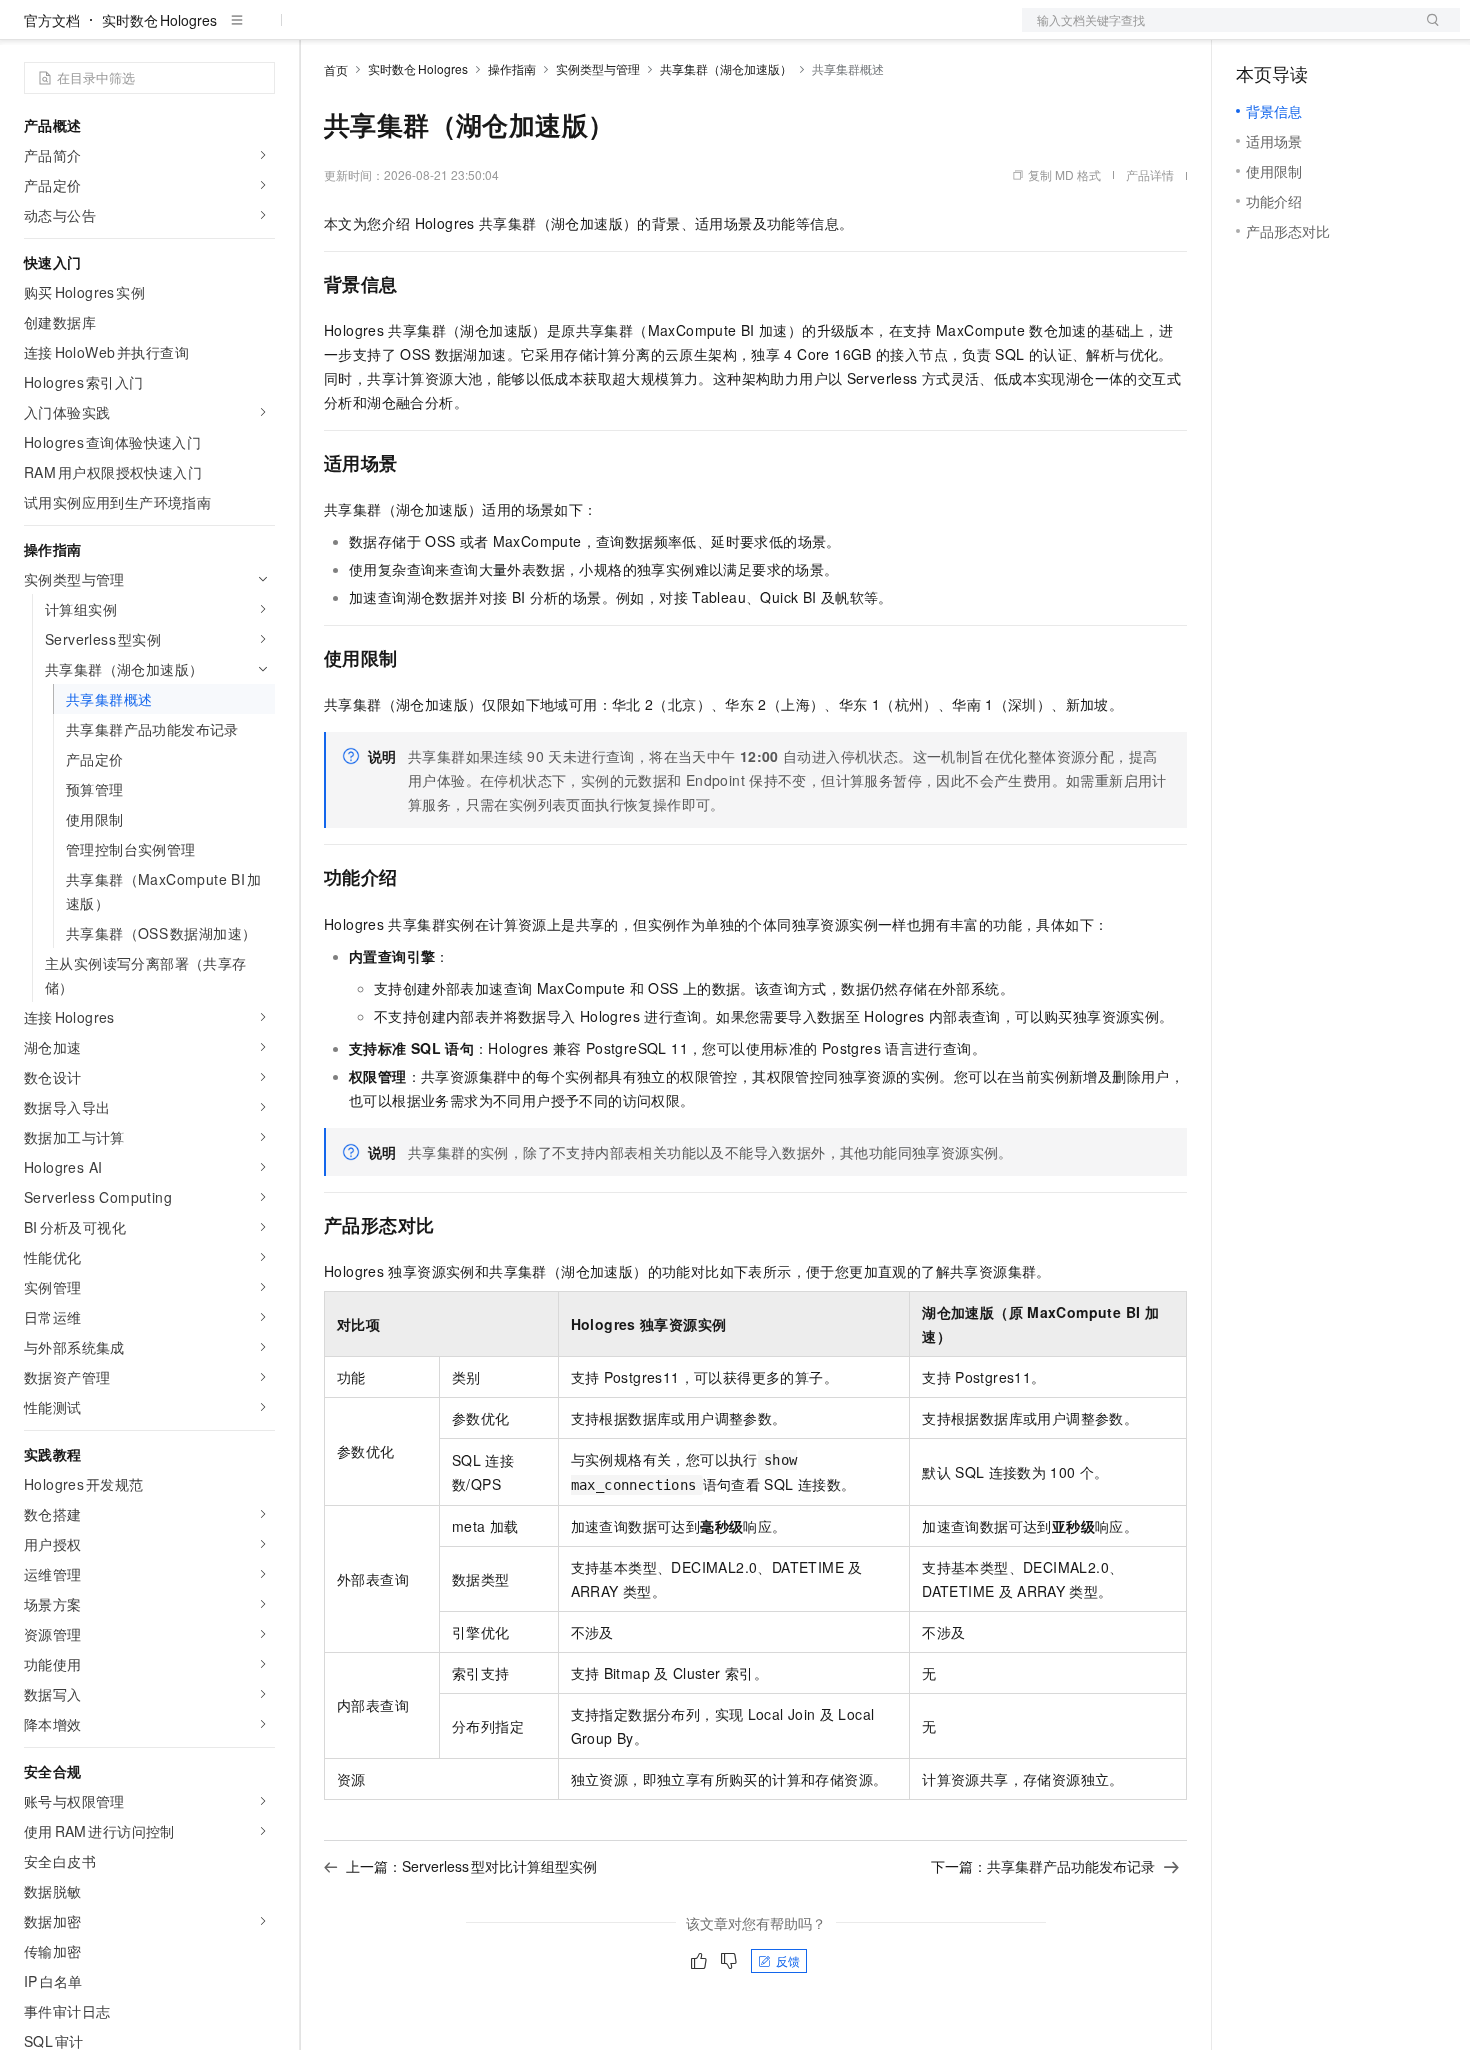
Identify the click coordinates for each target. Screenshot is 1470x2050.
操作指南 (512, 68)
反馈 (788, 1960)
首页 (336, 69)
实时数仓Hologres (159, 20)
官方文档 (52, 20)
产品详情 (1150, 174)
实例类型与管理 (598, 68)
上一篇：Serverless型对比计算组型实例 (471, 1866)
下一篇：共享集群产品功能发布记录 (1043, 1866)
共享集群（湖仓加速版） (726, 68)
